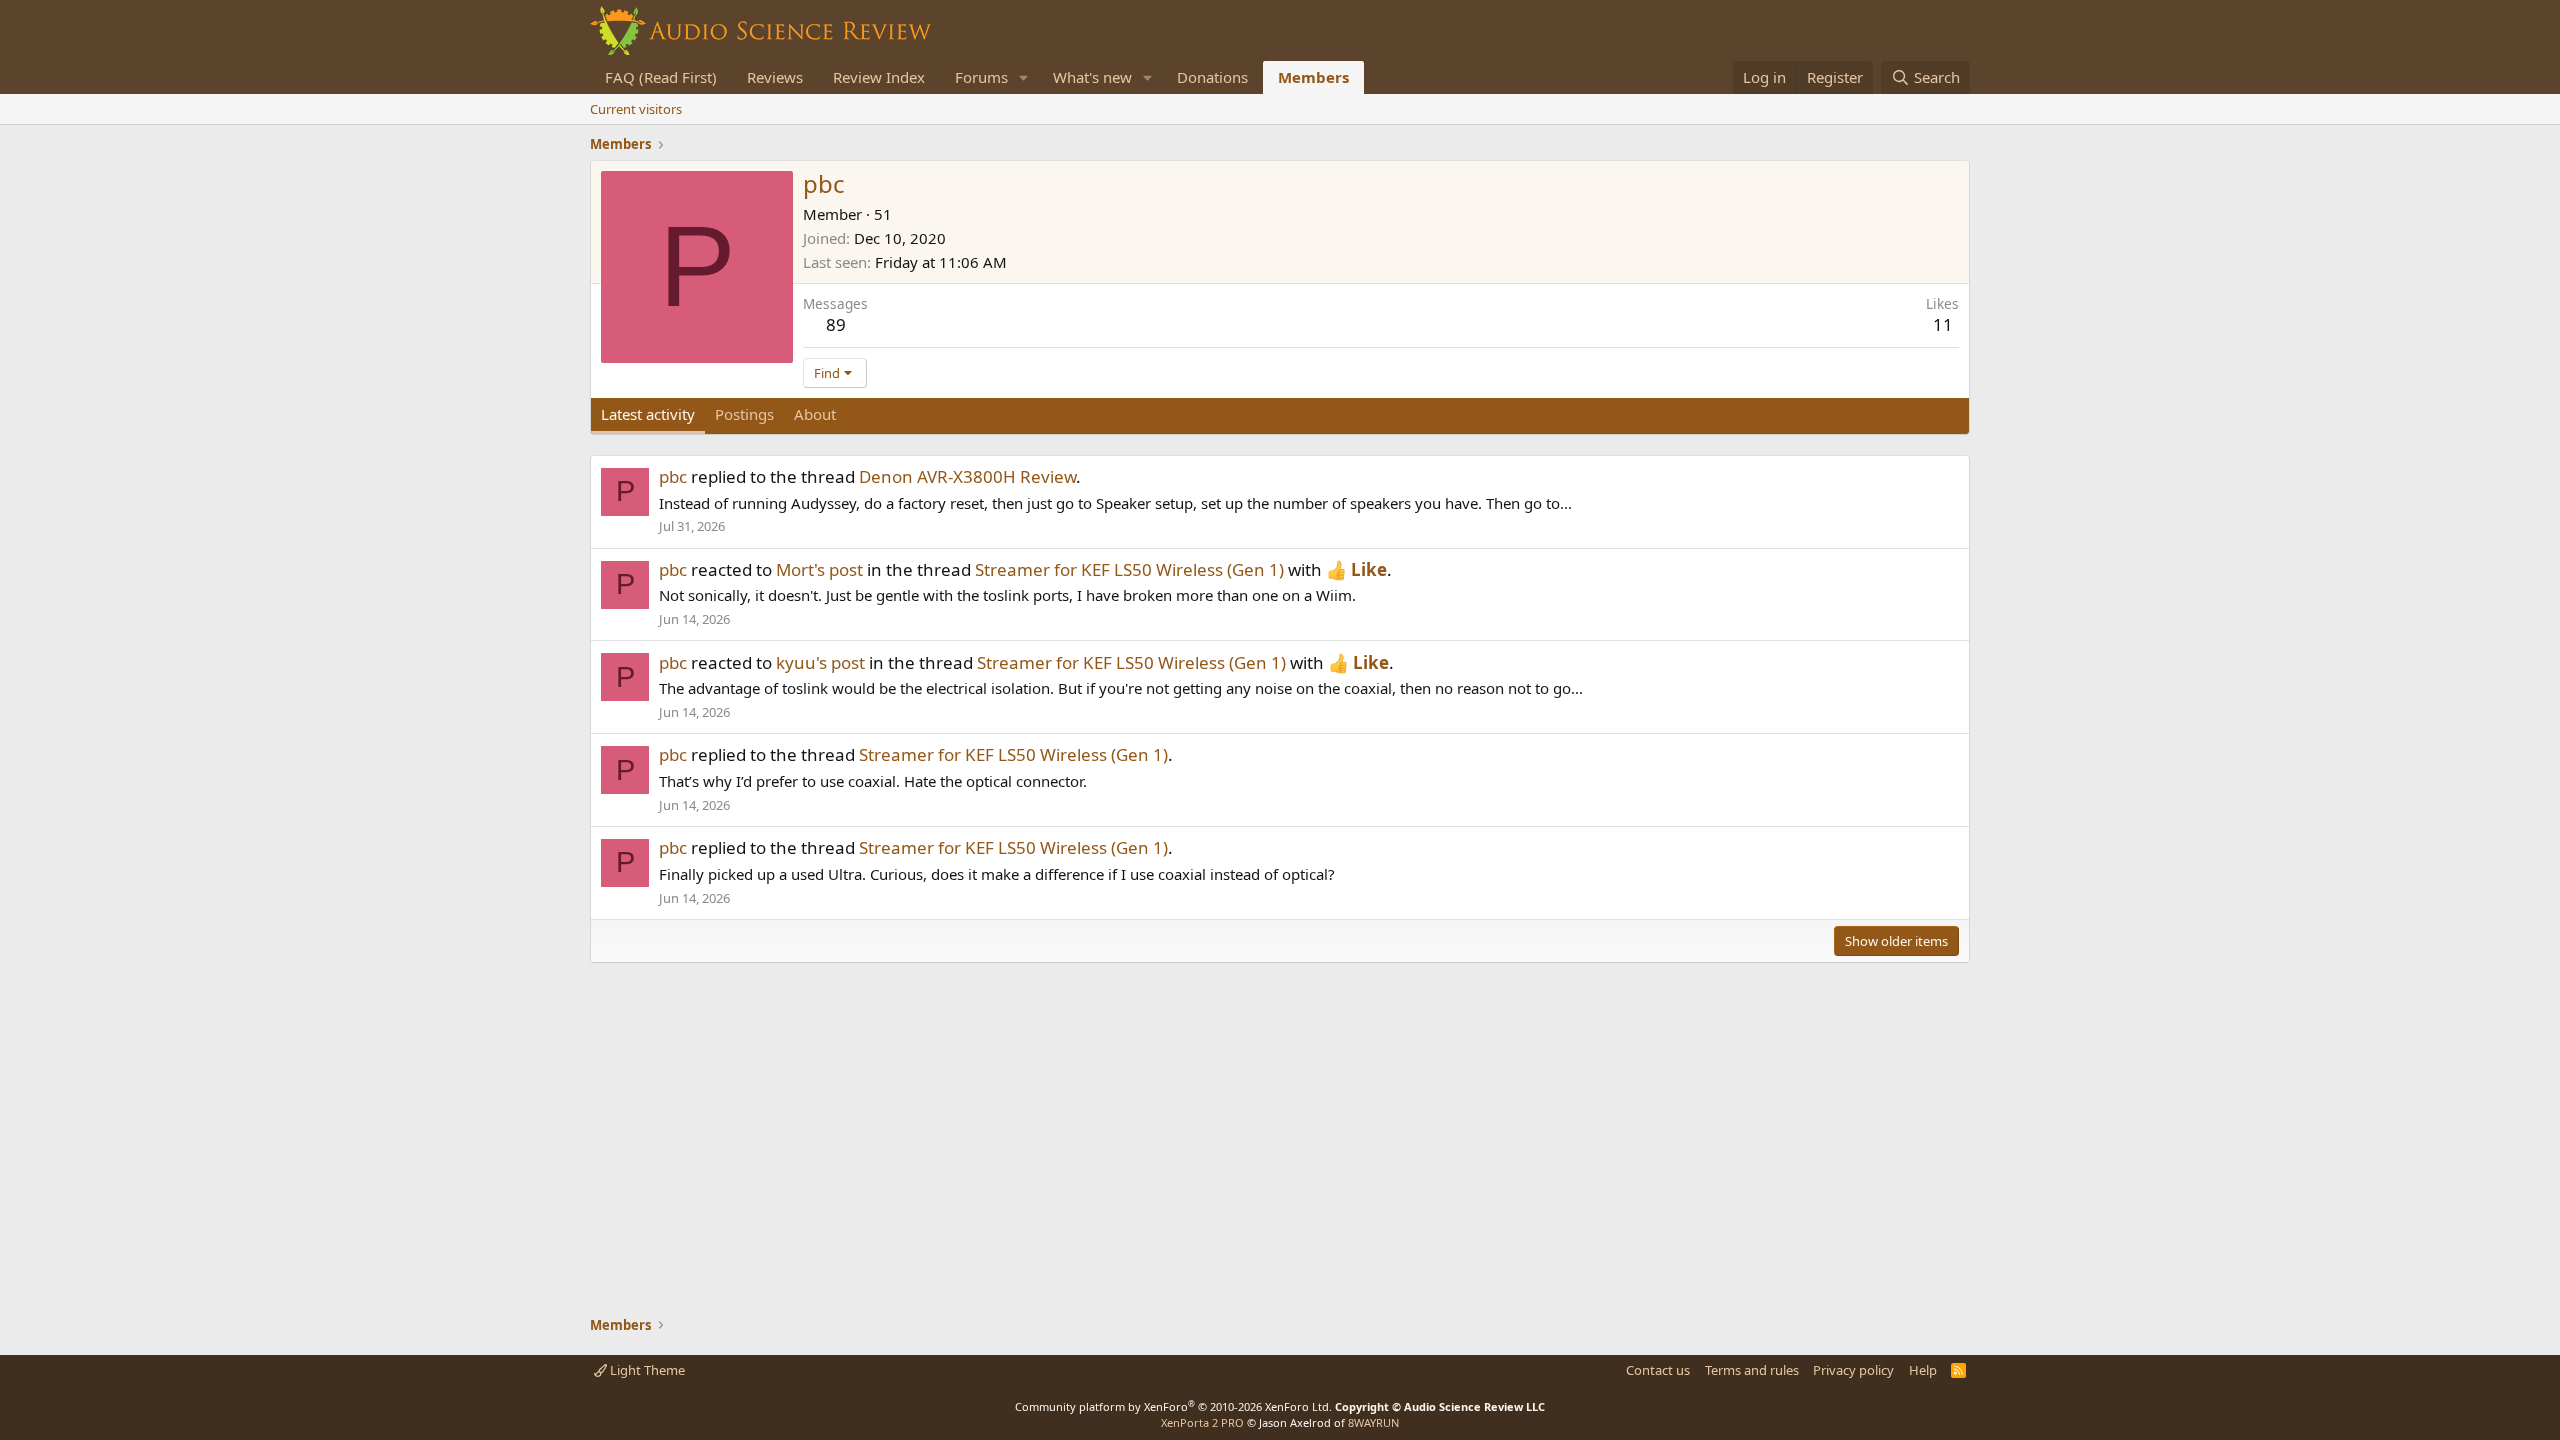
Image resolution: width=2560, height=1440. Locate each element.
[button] (1024, 77)
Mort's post (819, 569)
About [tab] (815, 414)
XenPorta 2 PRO (1202, 1422)
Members (1313, 77)
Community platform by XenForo (1173, 1406)
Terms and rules (1752, 1370)
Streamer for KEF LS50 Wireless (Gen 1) (1129, 569)
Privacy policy (1853, 1370)
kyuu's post (820, 662)
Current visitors (636, 109)
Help (1923, 1370)
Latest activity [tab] (648, 414)
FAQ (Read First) (661, 77)
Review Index (879, 77)
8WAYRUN (1373, 1422)
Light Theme (646, 1370)
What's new (1092, 77)
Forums (981, 77)
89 (836, 324)
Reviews (775, 77)
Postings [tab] (744, 414)
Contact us (1658, 1370)
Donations (1212, 77)
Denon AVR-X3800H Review (967, 476)
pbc (673, 476)
